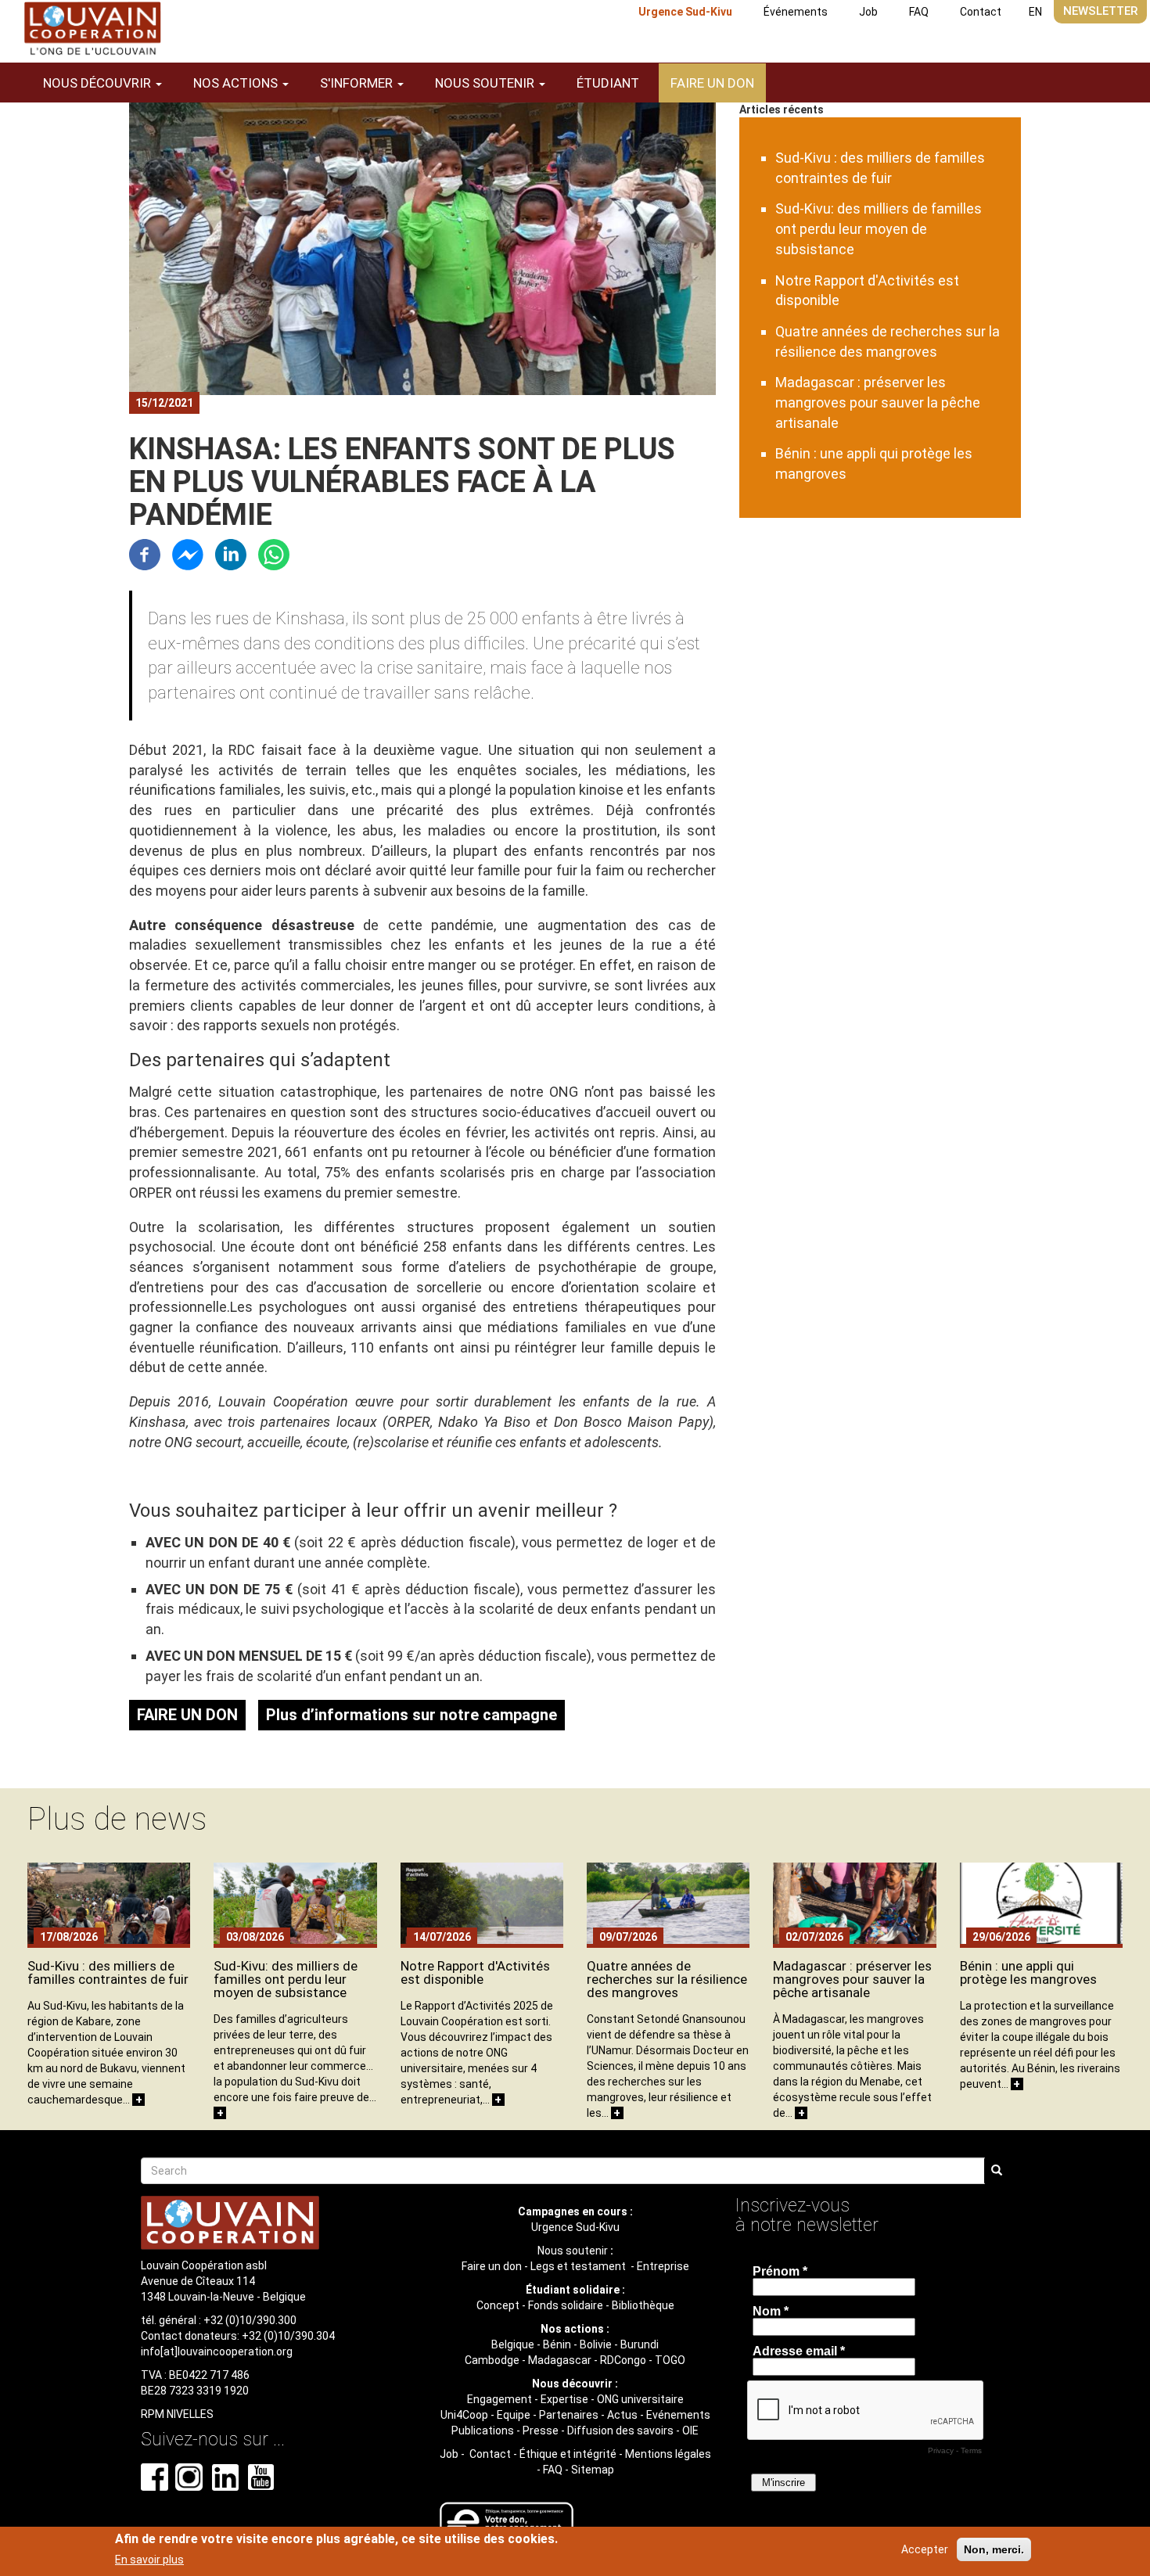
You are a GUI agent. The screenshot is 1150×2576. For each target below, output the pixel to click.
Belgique (513, 2344)
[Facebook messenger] (188, 553)
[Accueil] (92, 29)
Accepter (925, 2549)
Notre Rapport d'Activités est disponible (475, 1972)
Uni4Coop (464, 2415)
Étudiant (608, 83)
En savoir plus (149, 2560)
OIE (690, 2430)
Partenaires (569, 2415)
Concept (498, 2305)
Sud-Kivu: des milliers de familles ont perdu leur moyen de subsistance (879, 228)
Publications (483, 2430)
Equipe (514, 2415)
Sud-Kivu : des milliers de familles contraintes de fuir (108, 1972)
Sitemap (593, 2470)
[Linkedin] (231, 553)
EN (1035, 12)
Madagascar (560, 2360)
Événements (796, 12)
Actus (622, 2415)
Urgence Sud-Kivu (685, 12)
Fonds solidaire (566, 2305)
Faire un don (712, 83)
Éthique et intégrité (568, 2454)
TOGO (670, 2360)
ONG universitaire (640, 2399)
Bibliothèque (643, 2305)
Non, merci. (994, 2549)
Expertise (564, 2399)
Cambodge (492, 2360)
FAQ (919, 12)
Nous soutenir (573, 2251)
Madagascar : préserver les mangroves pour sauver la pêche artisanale (878, 402)
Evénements (678, 2415)
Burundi (640, 2344)
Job (868, 12)
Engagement (500, 2399)
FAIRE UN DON (187, 1715)
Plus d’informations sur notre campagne (411, 1715)
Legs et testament (579, 2266)
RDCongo (623, 2360)
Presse (541, 2430)
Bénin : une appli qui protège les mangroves (1028, 1972)
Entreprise (663, 2266)
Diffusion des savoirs (620, 2430)
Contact (981, 12)
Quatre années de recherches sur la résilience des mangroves (667, 1979)
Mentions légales (668, 2454)
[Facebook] (145, 553)
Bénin (557, 2344)
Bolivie (596, 2344)
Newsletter (1100, 11)
